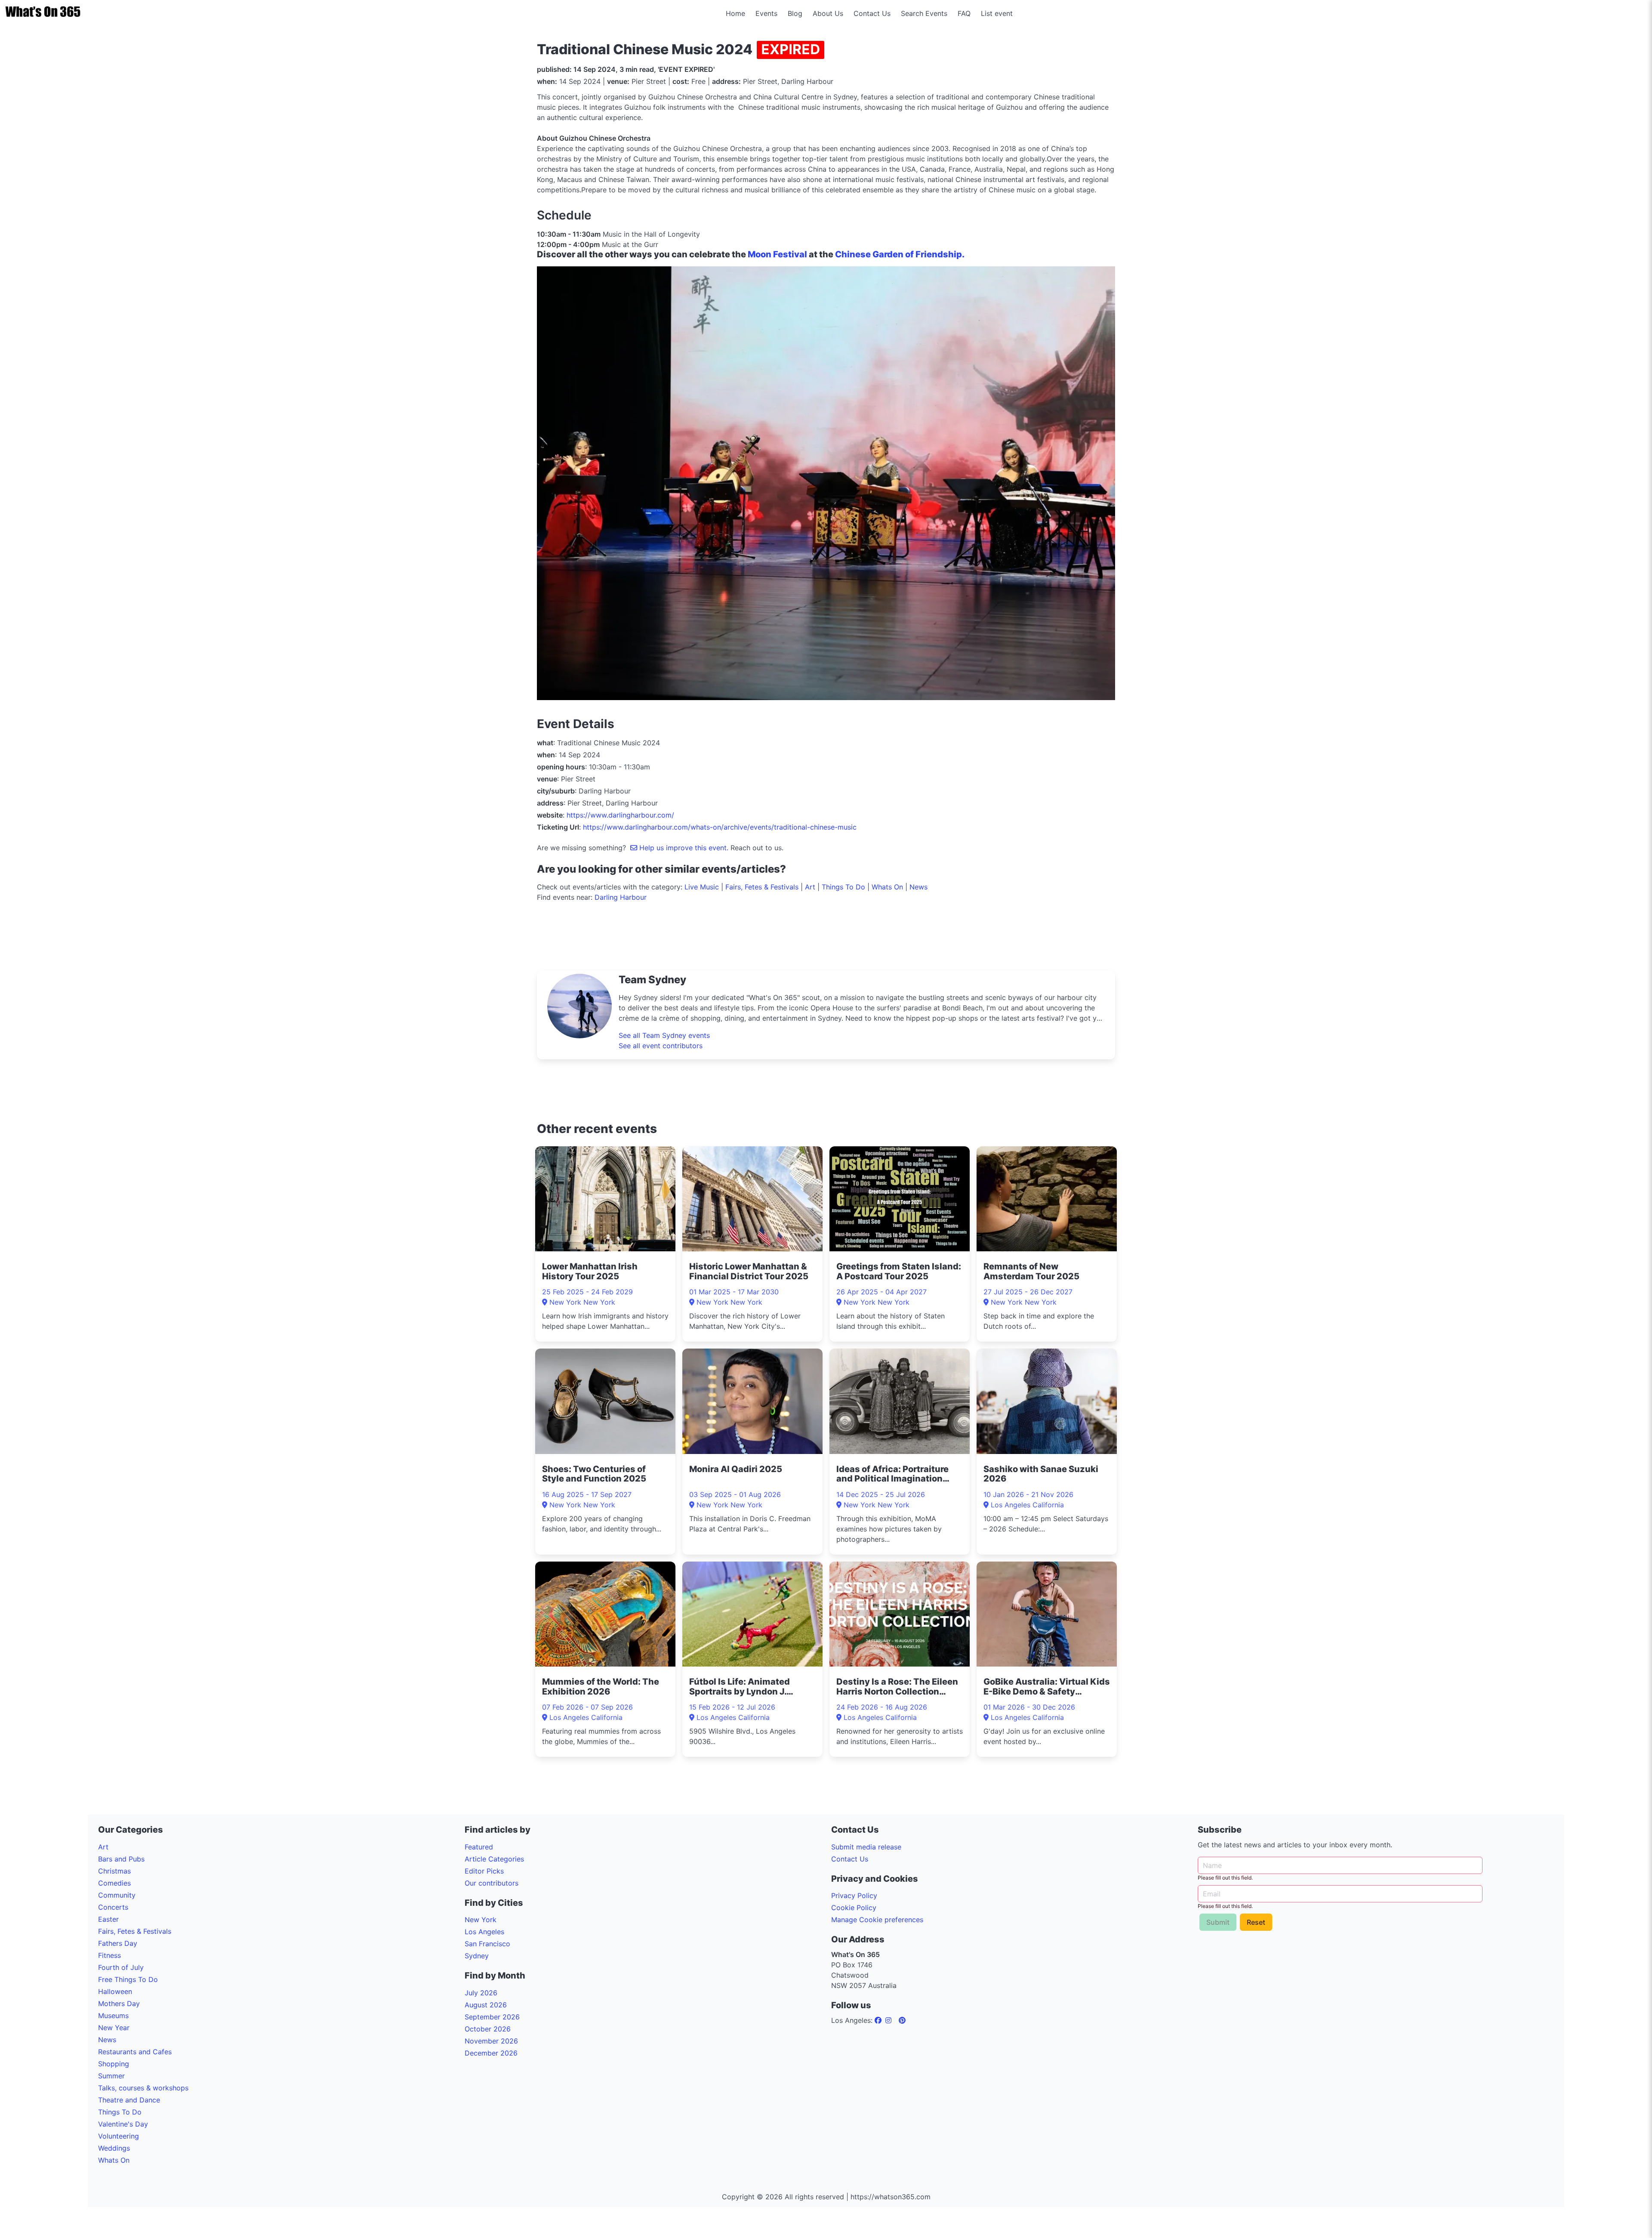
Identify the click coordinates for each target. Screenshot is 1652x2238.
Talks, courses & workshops (143, 2088)
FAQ (964, 13)
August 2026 (486, 2005)
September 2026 (492, 2017)
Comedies (114, 1883)
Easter (108, 1919)
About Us (828, 13)
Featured (479, 1847)
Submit (1218, 1922)
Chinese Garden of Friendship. (901, 254)
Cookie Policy (854, 1908)
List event (997, 13)
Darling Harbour (621, 897)
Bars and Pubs (121, 1859)
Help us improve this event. (684, 848)
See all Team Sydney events (664, 1035)
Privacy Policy (854, 1895)
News (918, 887)
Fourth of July (121, 1967)
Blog (795, 13)
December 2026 (491, 2053)
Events (766, 13)
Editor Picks (484, 1871)
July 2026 (481, 1993)
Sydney (477, 1956)
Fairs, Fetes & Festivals (762, 887)
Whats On (887, 887)
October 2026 (488, 2029)
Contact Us (872, 13)
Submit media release (866, 1847)
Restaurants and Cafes (135, 2052)
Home (735, 13)
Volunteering (119, 2136)
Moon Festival (777, 254)
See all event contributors (661, 1046)
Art (810, 887)
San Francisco (487, 1944)
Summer (111, 2076)
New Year (114, 2028)
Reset (1256, 1922)
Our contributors (492, 1883)
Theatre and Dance (129, 2100)
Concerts (113, 1907)
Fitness (109, 1955)
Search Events (924, 13)
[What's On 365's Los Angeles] (879, 2020)
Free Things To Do (128, 1979)
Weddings (114, 2148)
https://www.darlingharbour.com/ (620, 815)
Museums (113, 2016)
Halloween (115, 1991)
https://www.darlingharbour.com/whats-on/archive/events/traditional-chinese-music (720, 827)
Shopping (114, 2064)
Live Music (702, 887)
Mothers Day (119, 2003)
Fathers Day (118, 1943)
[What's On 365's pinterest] (902, 2020)
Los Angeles (484, 1932)
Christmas (114, 1871)
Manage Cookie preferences (877, 1920)
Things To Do (843, 887)
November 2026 (491, 2041)
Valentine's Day (123, 2124)
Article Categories (494, 1859)
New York (481, 1920)
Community (117, 1895)
